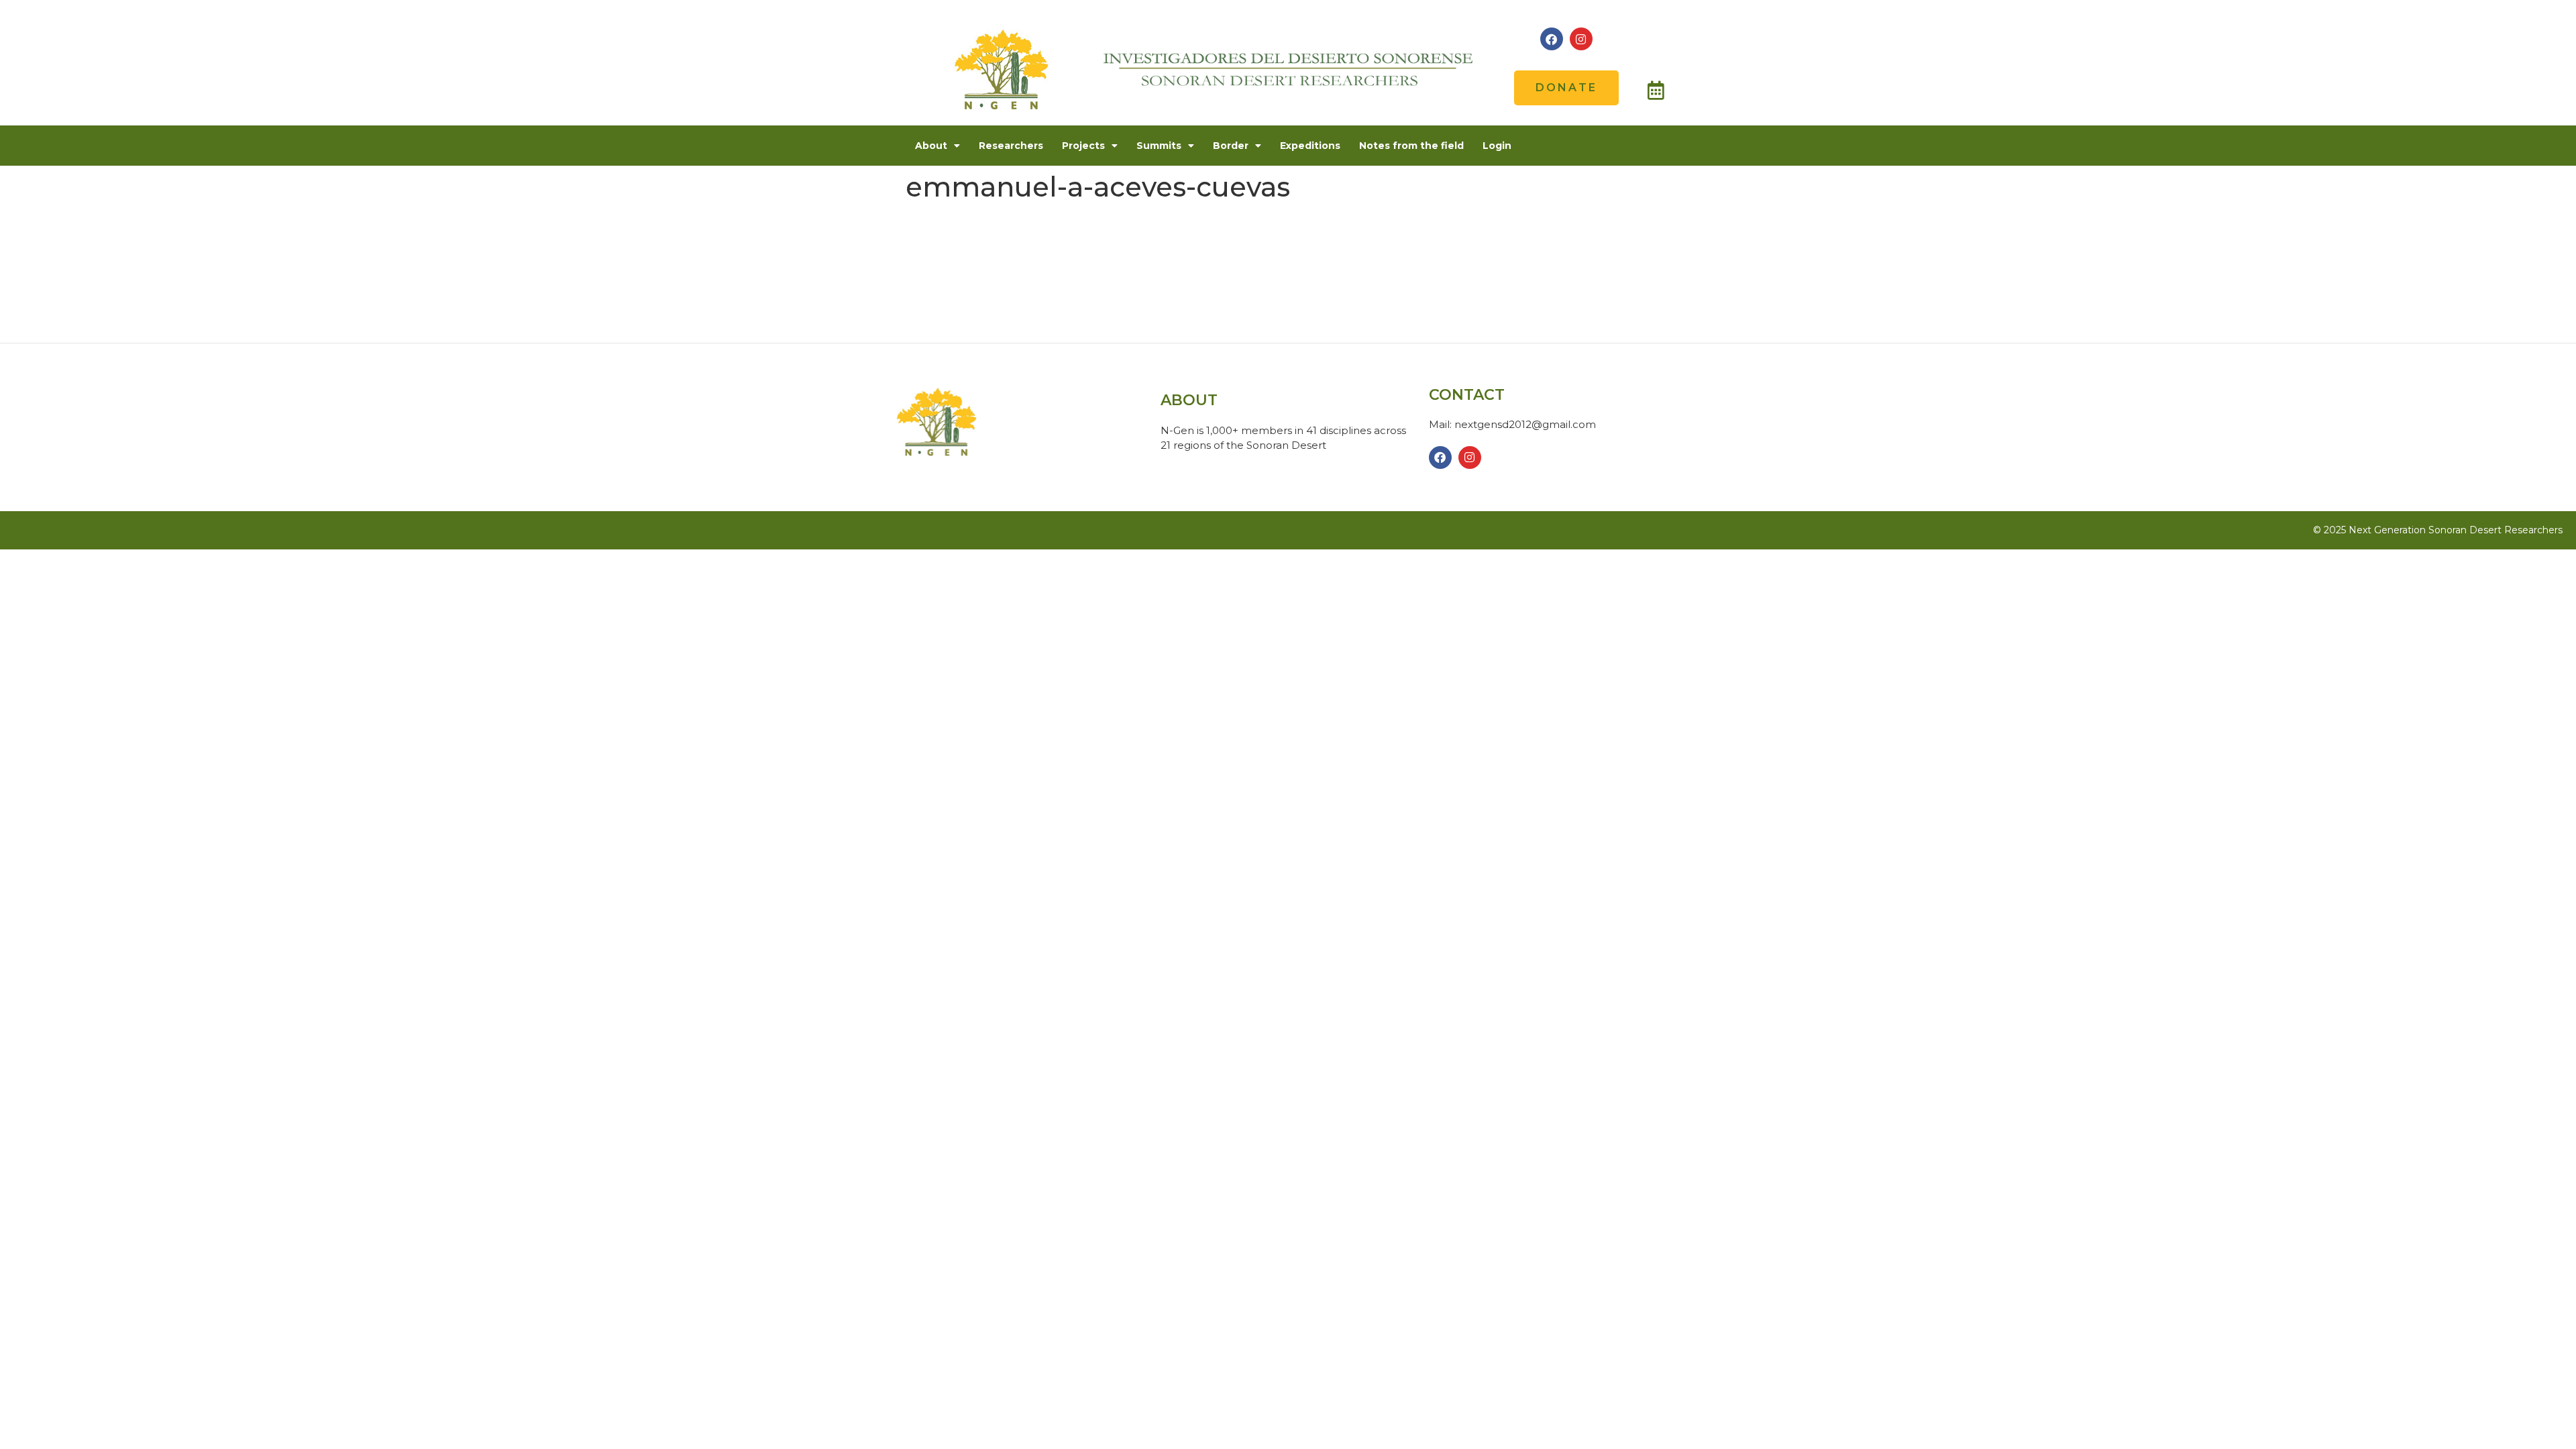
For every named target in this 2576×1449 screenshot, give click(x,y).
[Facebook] (1552, 39)
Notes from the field (1411, 146)
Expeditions (1310, 146)
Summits (1159, 146)
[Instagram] (1581, 39)
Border (1231, 146)
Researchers (1011, 146)
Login (1497, 146)
